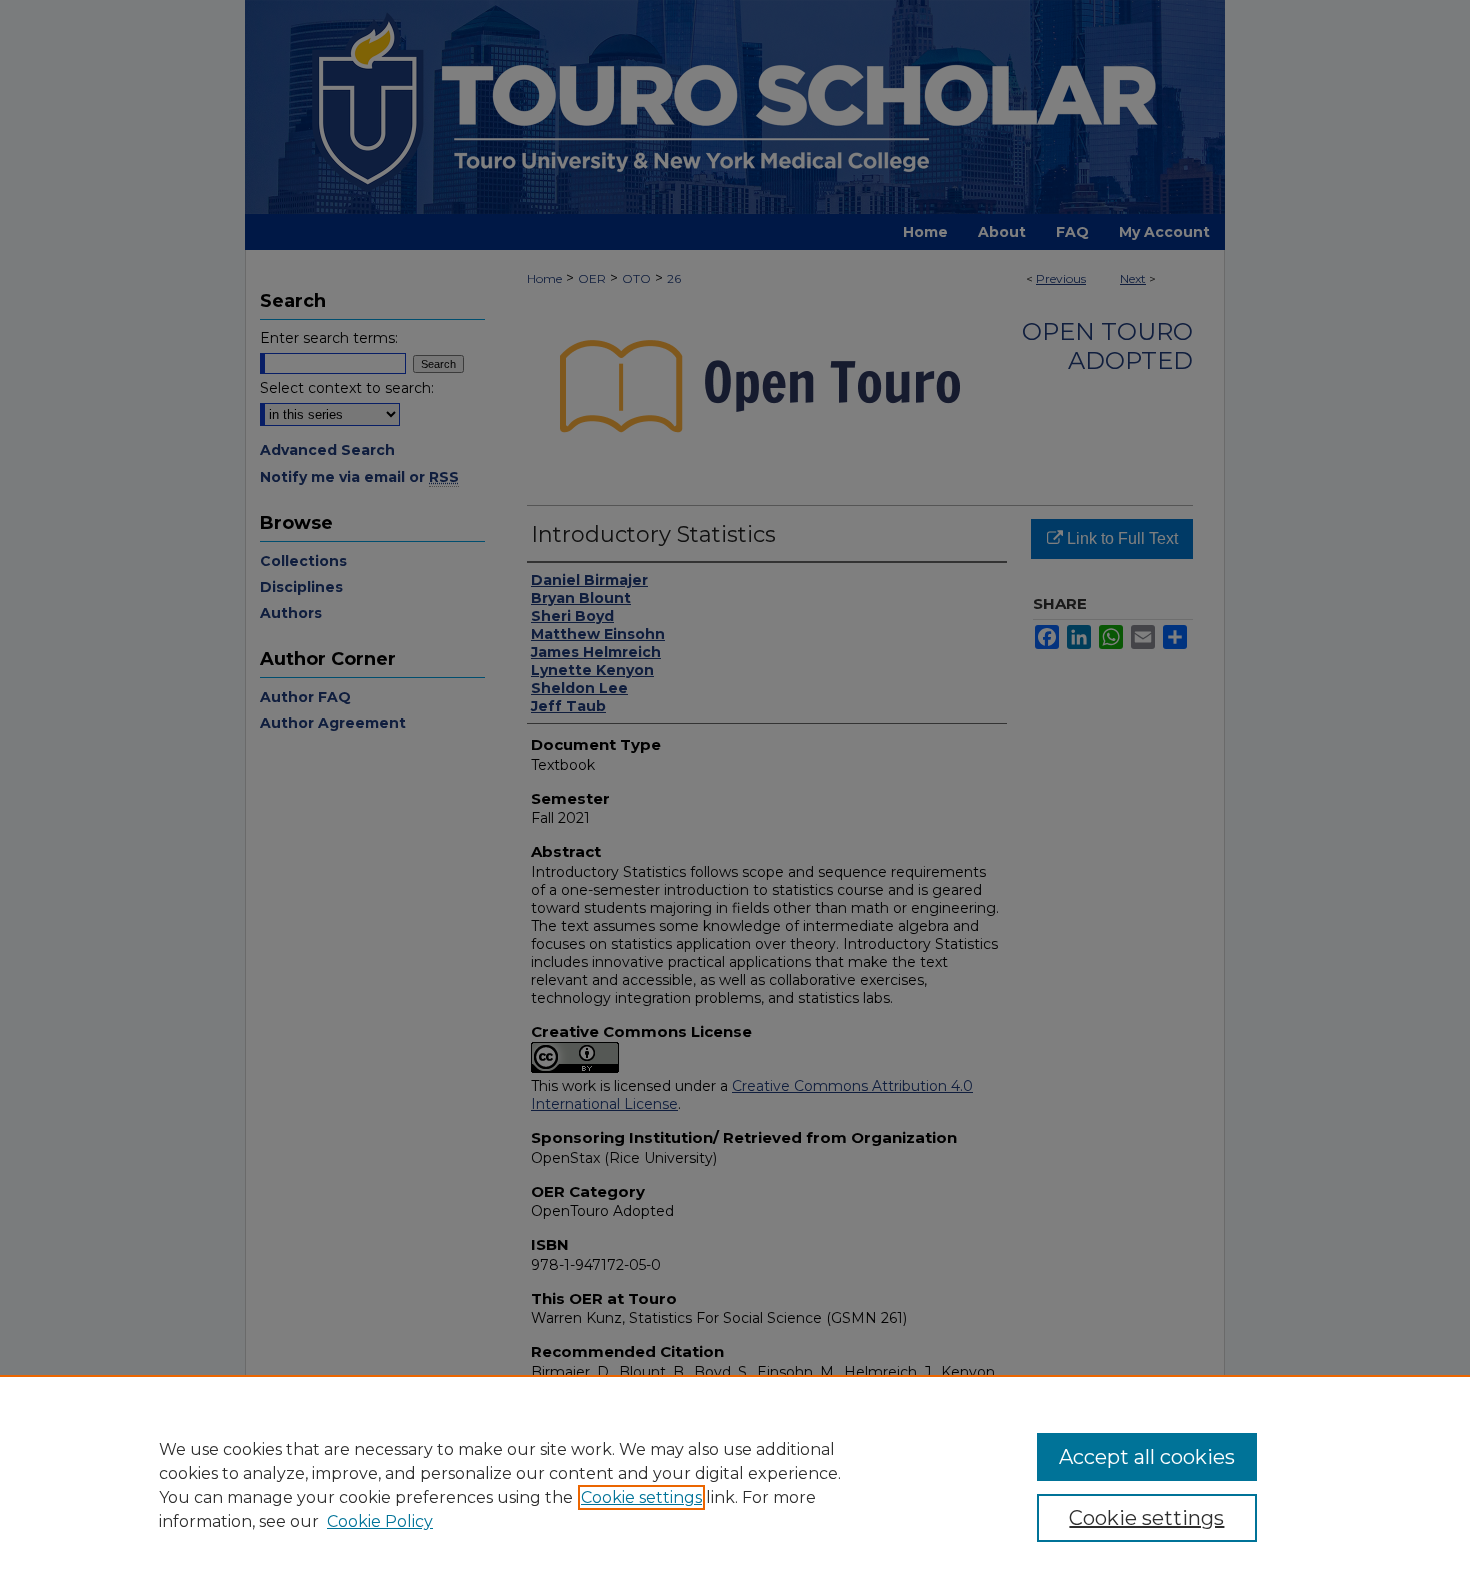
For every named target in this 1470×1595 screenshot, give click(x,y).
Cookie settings (641, 1497)
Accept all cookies (1147, 1457)
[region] (735, 1485)
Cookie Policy (380, 1521)
